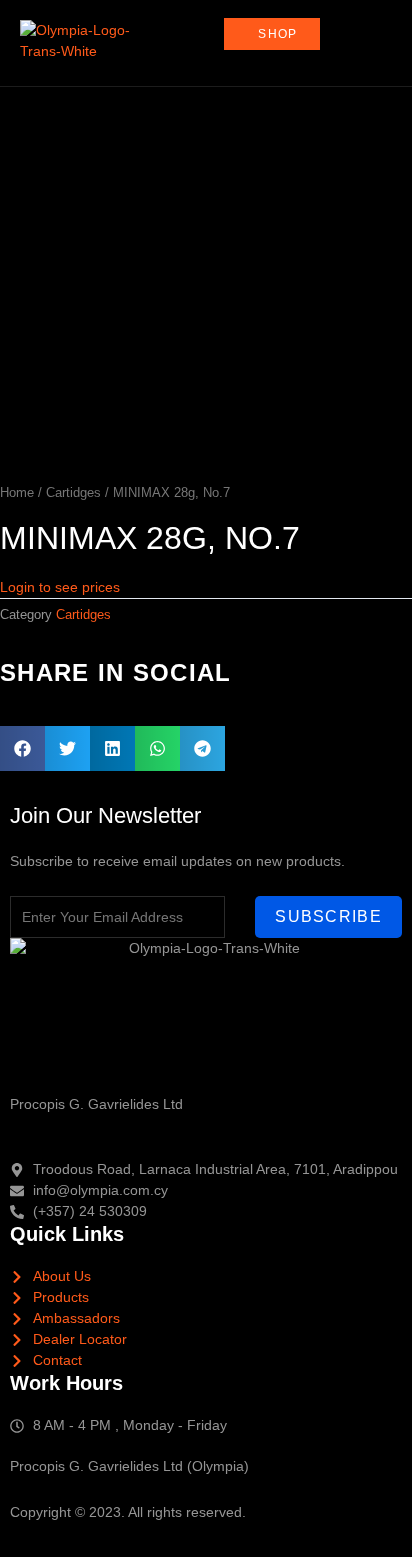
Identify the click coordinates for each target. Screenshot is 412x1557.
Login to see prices (60, 587)
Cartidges (73, 492)
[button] (22, 748)
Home (17, 492)
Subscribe (328, 916)
